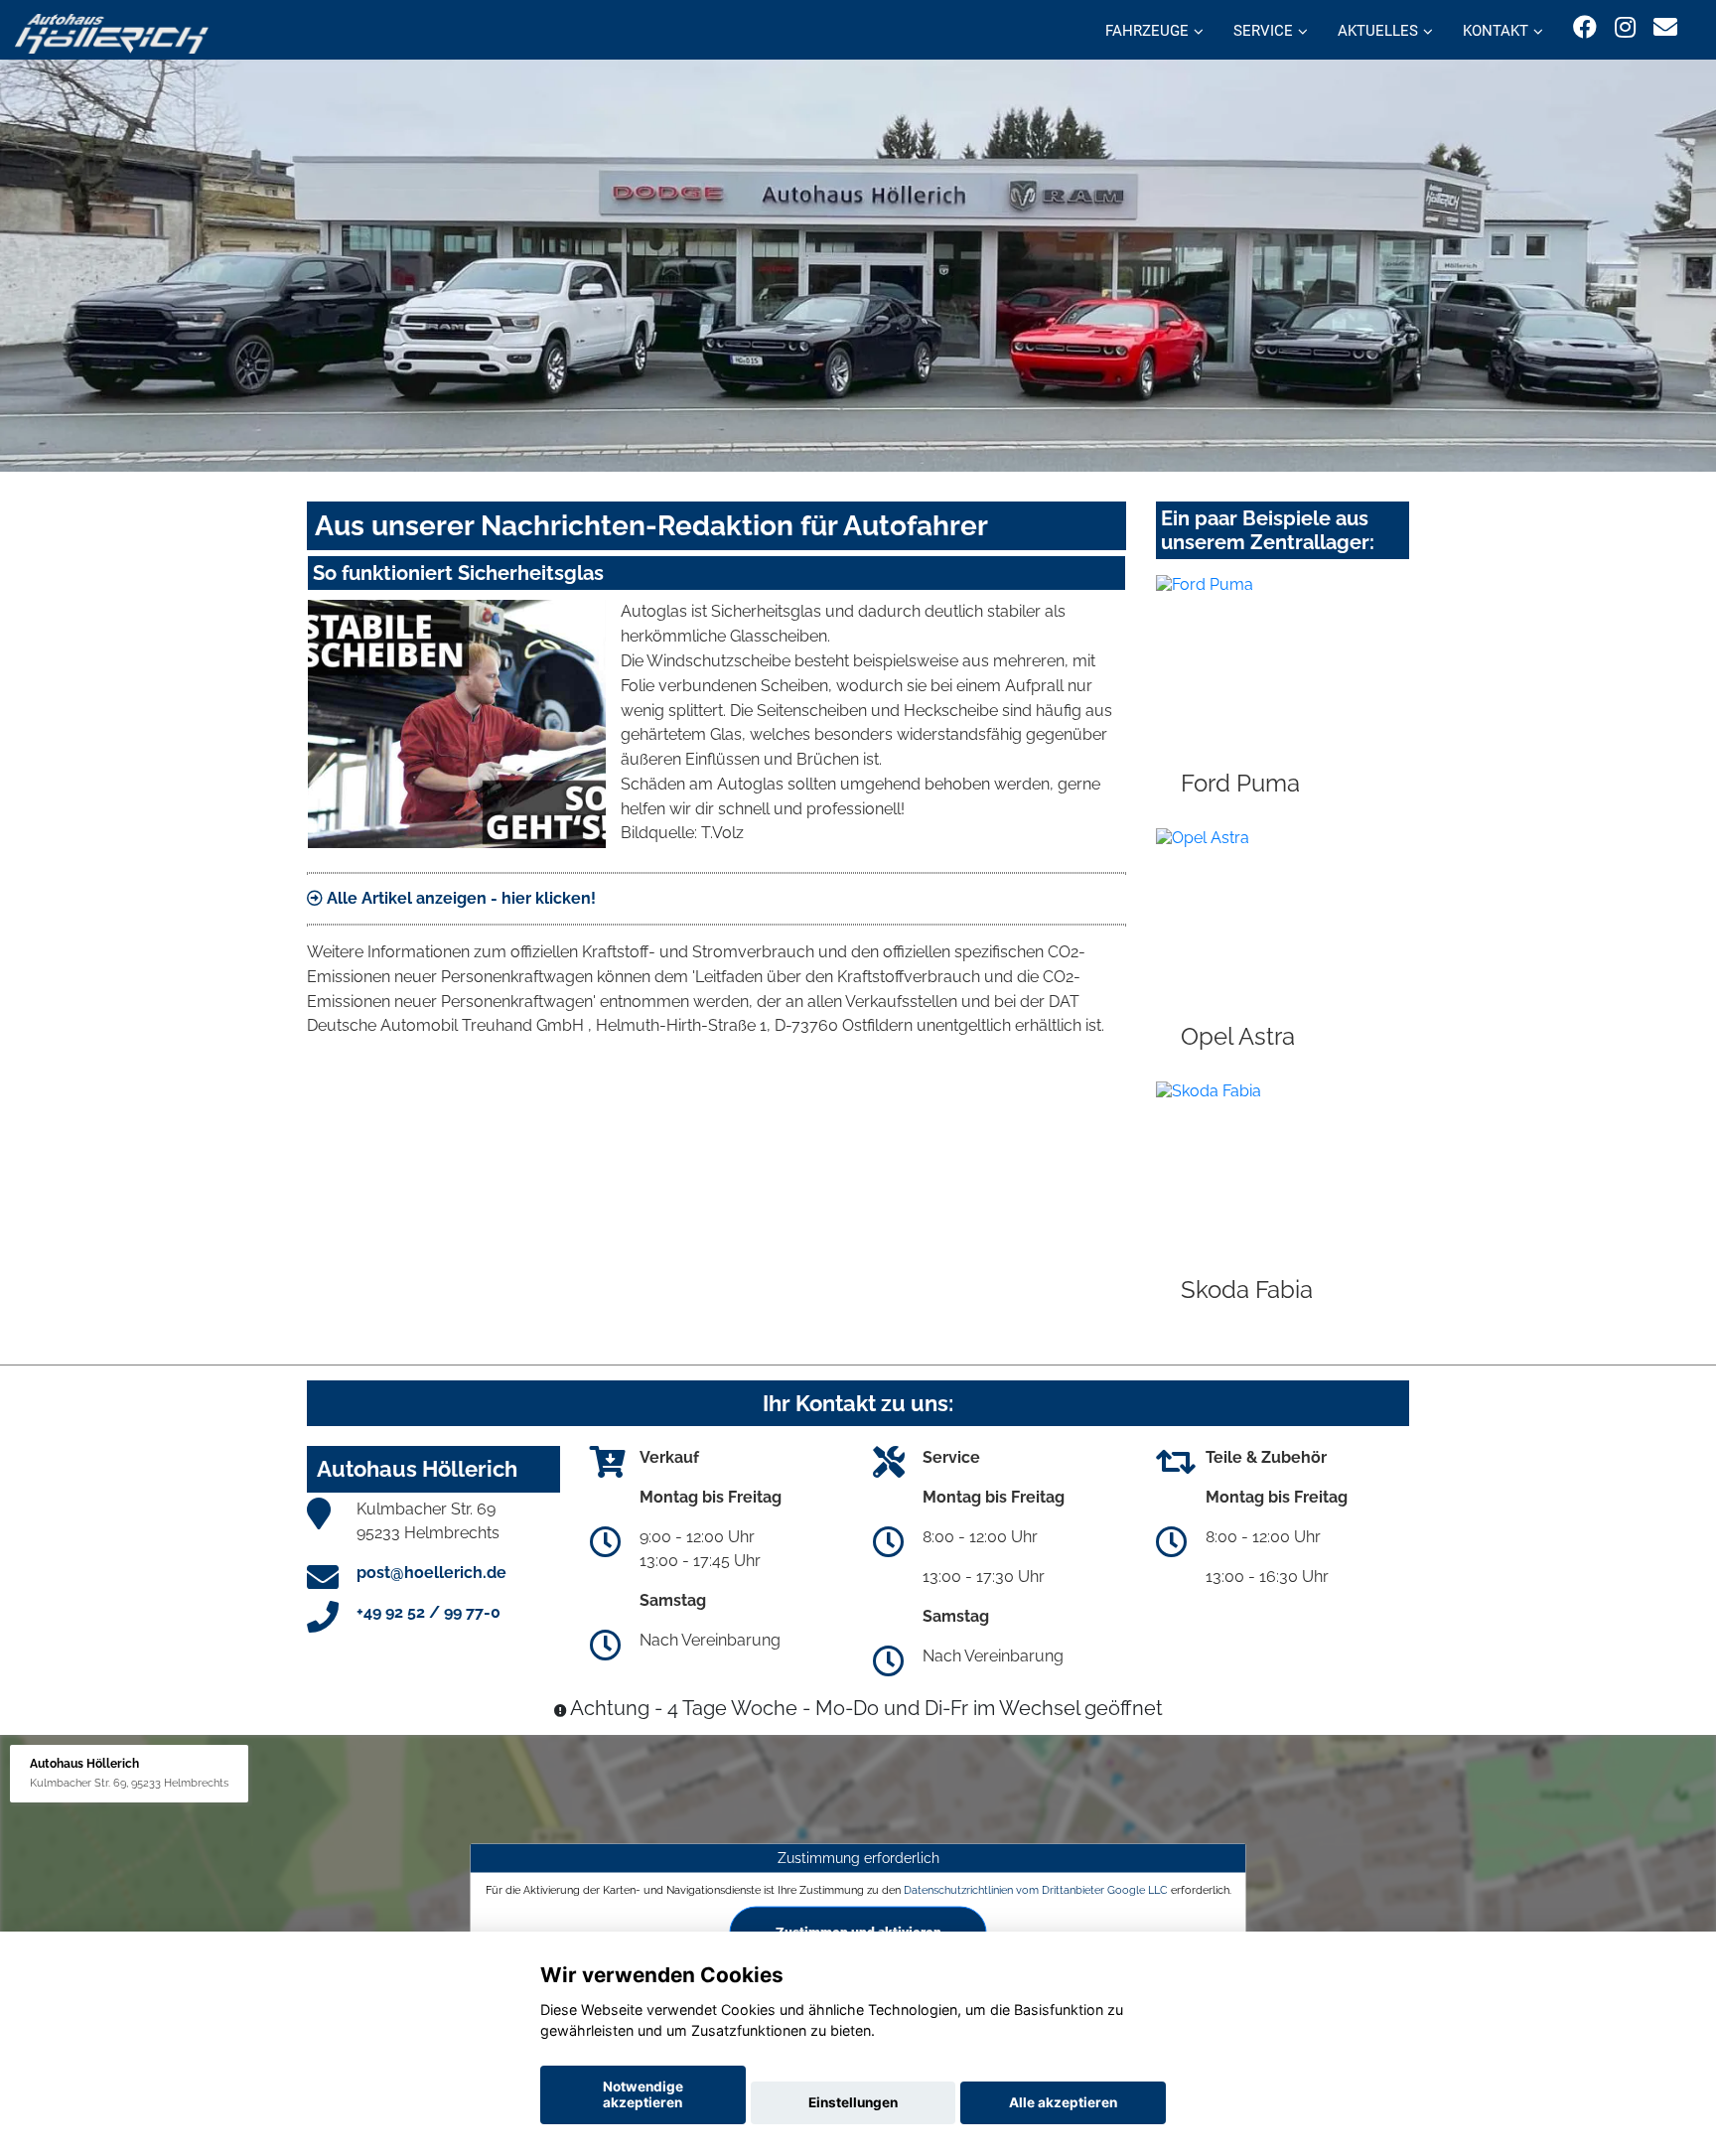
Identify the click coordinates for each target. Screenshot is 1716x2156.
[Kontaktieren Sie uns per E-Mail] (1665, 27)
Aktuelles (1378, 31)
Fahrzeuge (1147, 31)
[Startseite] (112, 32)
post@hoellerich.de (431, 1573)
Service (1263, 31)
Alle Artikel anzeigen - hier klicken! (459, 898)
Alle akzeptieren (1063, 2102)
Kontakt (1496, 31)
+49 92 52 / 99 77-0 (429, 1612)
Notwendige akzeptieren (643, 2094)
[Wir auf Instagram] (1625, 27)
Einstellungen (853, 2102)
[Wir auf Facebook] (1585, 27)
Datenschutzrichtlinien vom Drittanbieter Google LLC (1036, 1890)
